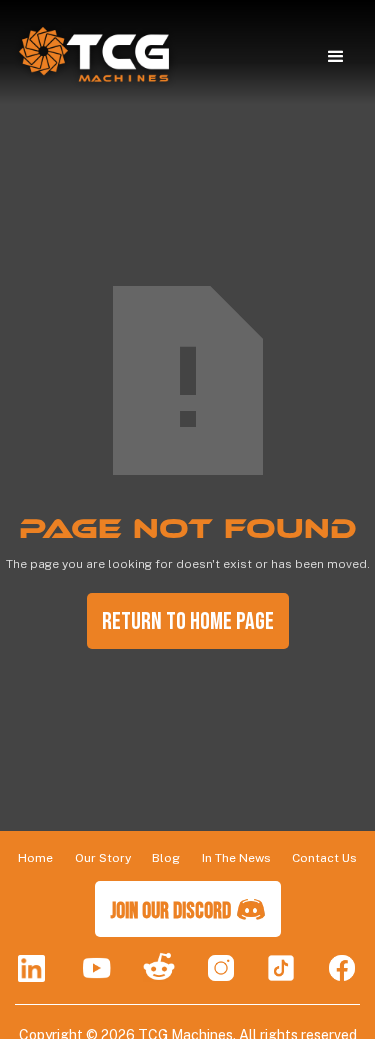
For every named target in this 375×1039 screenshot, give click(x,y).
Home (35, 858)
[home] (89, 57)
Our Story (103, 858)
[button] (336, 57)
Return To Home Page (188, 621)
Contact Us (324, 858)
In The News (236, 858)
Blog (166, 858)
